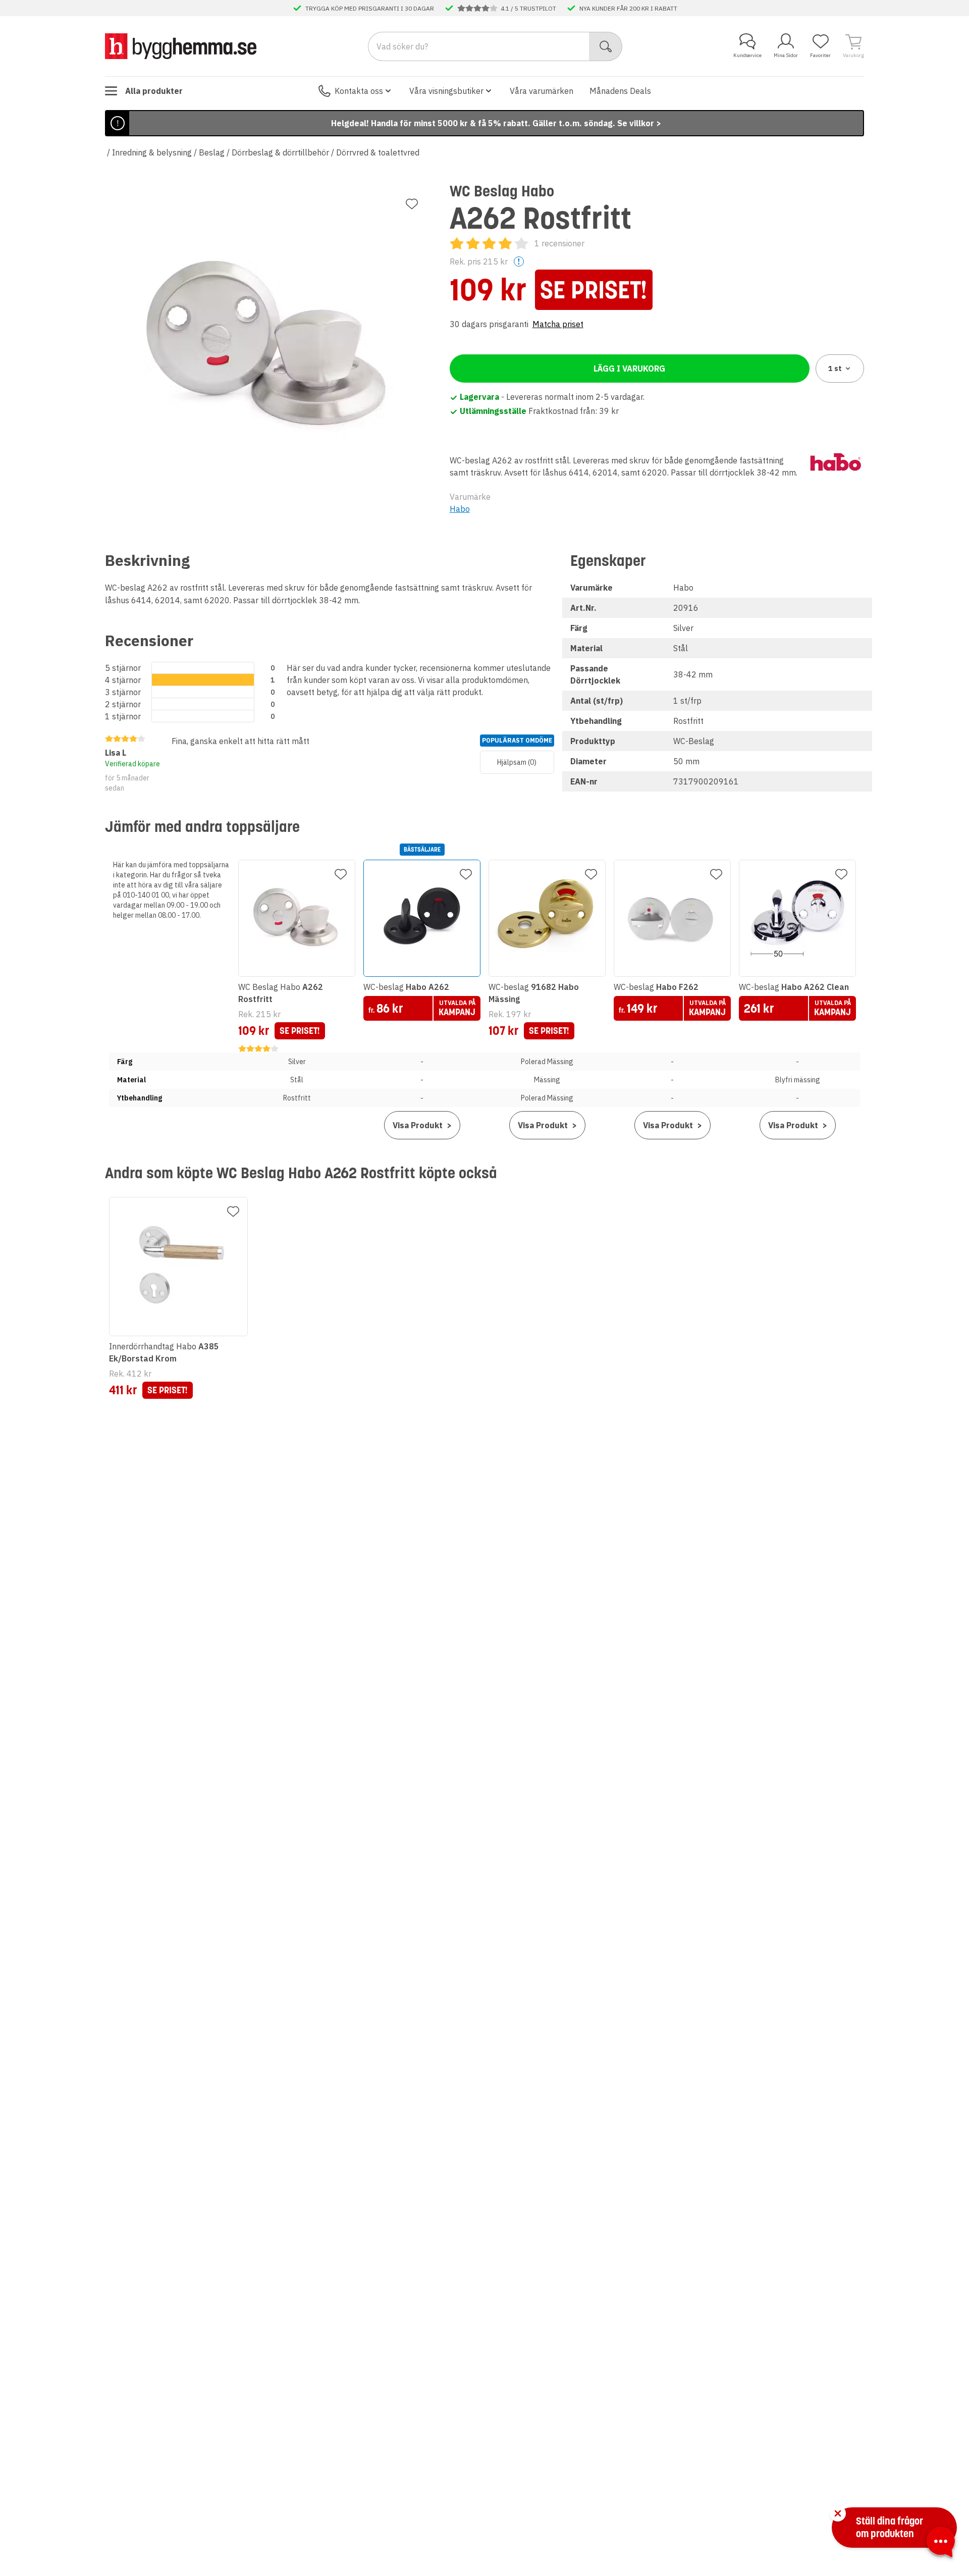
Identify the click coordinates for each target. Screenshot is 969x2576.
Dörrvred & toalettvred (378, 152)
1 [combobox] (835, 369)
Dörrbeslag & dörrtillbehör (280, 152)
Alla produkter (154, 91)
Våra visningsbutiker (446, 91)
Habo (460, 509)
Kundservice (747, 55)
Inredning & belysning (152, 152)
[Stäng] (838, 2513)
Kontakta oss (359, 91)
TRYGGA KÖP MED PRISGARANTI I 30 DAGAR (370, 8)
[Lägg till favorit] (412, 204)
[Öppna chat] (941, 2544)
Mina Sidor (786, 55)
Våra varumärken (542, 91)
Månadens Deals (620, 91)
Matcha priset (558, 324)
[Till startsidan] (181, 46)
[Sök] (606, 46)
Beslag (212, 152)
